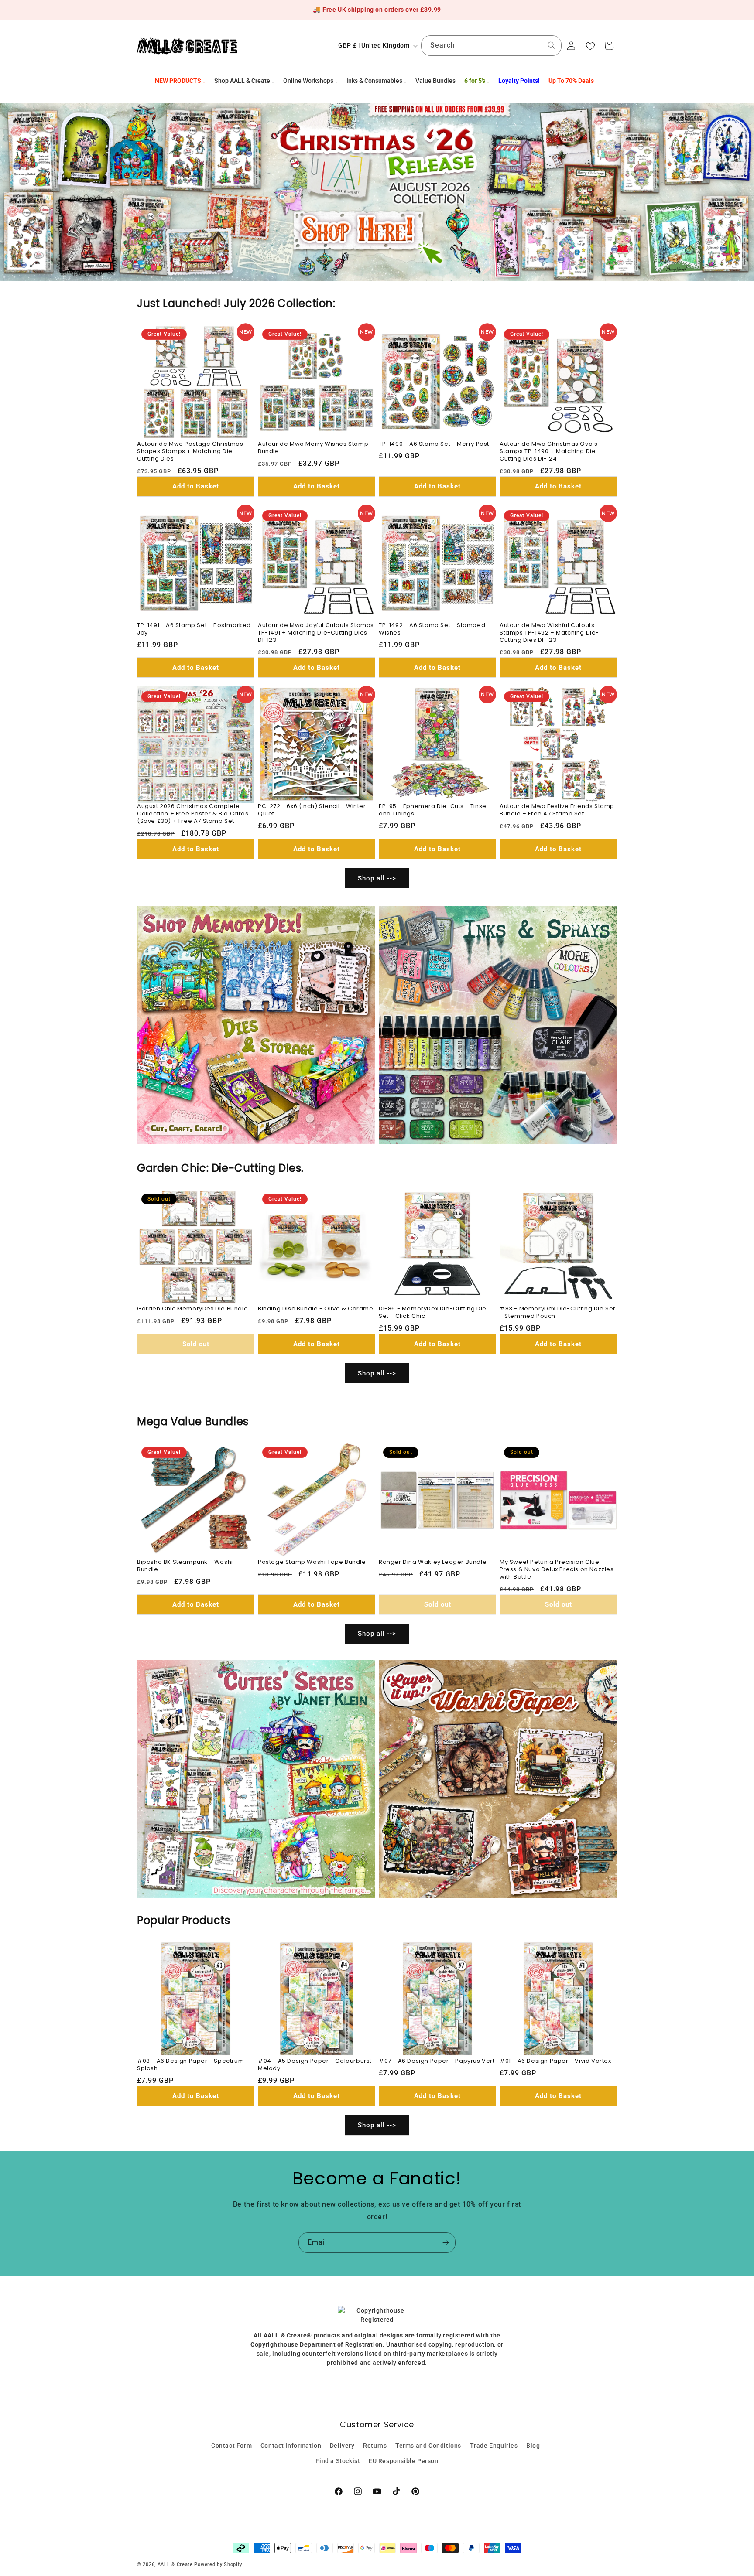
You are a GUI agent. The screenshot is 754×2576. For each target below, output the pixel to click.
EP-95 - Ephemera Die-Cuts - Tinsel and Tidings (433, 810)
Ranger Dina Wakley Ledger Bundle (433, 1562)
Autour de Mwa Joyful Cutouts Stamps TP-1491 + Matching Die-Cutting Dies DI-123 (316, 633)
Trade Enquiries (494, 2446)
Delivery (342, 2446)
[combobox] (491, 46)
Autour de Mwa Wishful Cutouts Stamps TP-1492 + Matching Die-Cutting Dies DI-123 (549, 633)
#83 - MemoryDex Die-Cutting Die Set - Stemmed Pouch (557, 1313)
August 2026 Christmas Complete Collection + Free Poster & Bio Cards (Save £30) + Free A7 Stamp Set (193, 814)
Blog (533, 2446)
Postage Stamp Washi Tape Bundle (312, 1562)
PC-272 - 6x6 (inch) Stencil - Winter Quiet (312, 810)
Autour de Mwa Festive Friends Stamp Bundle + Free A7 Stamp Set (557, 810)
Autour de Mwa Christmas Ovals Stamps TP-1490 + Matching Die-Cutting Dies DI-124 (549, 452)
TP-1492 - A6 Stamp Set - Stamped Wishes (432, 629)
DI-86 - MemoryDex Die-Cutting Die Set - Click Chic (433, 1313)
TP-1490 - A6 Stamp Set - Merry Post (434, 444)
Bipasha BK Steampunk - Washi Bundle (185, 1566)
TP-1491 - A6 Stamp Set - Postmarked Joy (194, 629)
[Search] (552, 45)
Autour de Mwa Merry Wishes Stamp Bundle (313, 448)
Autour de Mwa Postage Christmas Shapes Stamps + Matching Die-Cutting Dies (190, 452)
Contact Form (231, 2446)
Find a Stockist (338, 2461)
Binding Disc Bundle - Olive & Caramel (316, 1309)
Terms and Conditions (428, 2446)
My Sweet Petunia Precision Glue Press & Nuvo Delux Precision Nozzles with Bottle (557, 1570)
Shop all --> (377, 878)
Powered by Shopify (218, 2564)
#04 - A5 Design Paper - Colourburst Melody (315, 2065)
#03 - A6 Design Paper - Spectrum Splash (190, 2065)
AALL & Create (175, 2564)
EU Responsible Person (404, 2461)
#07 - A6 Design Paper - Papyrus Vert (437, 2061)
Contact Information (291, 2446)
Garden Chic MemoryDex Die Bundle (192, 1309)
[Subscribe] (446, 2243)
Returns (375, 2446)
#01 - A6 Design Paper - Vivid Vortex (555, 2061)
